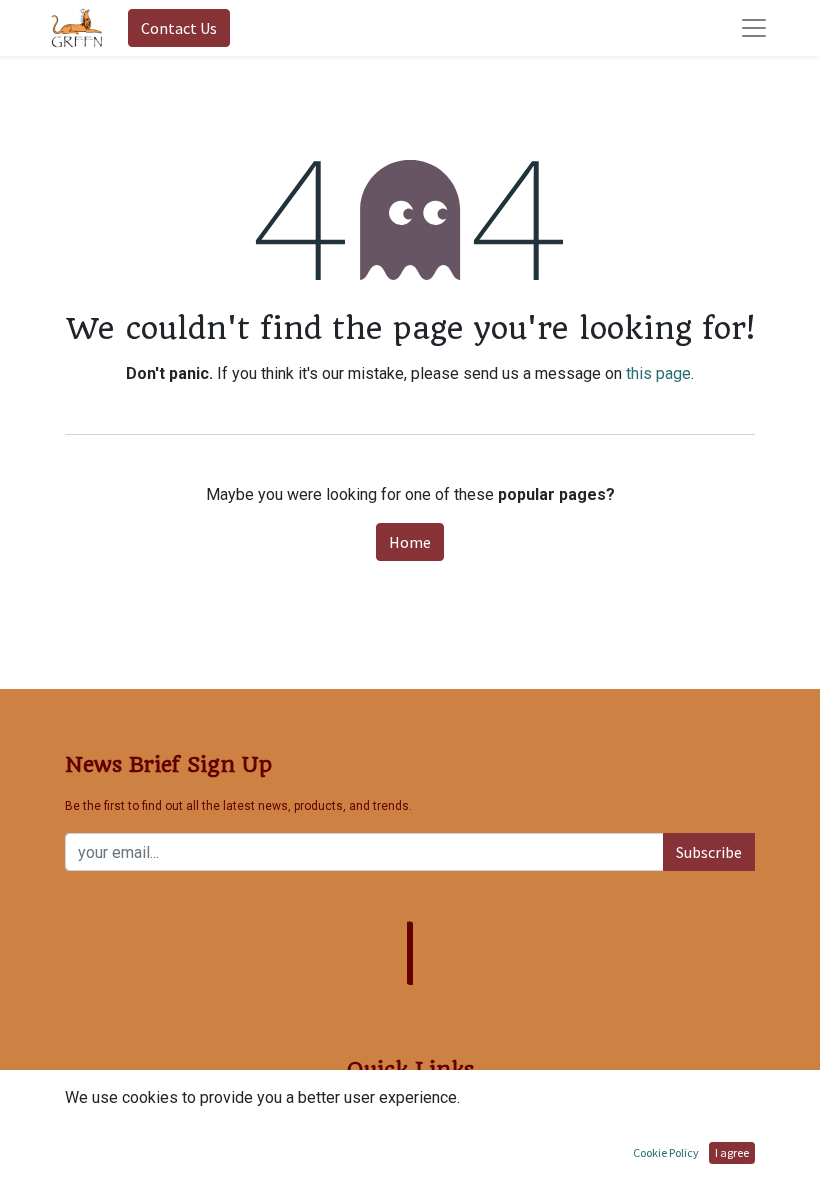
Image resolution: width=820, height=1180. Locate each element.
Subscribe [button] (709, 852)
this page (658, 373)
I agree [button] (732, 1152)
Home (410, 542)
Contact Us (179, 28)
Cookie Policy (666, 1152)
